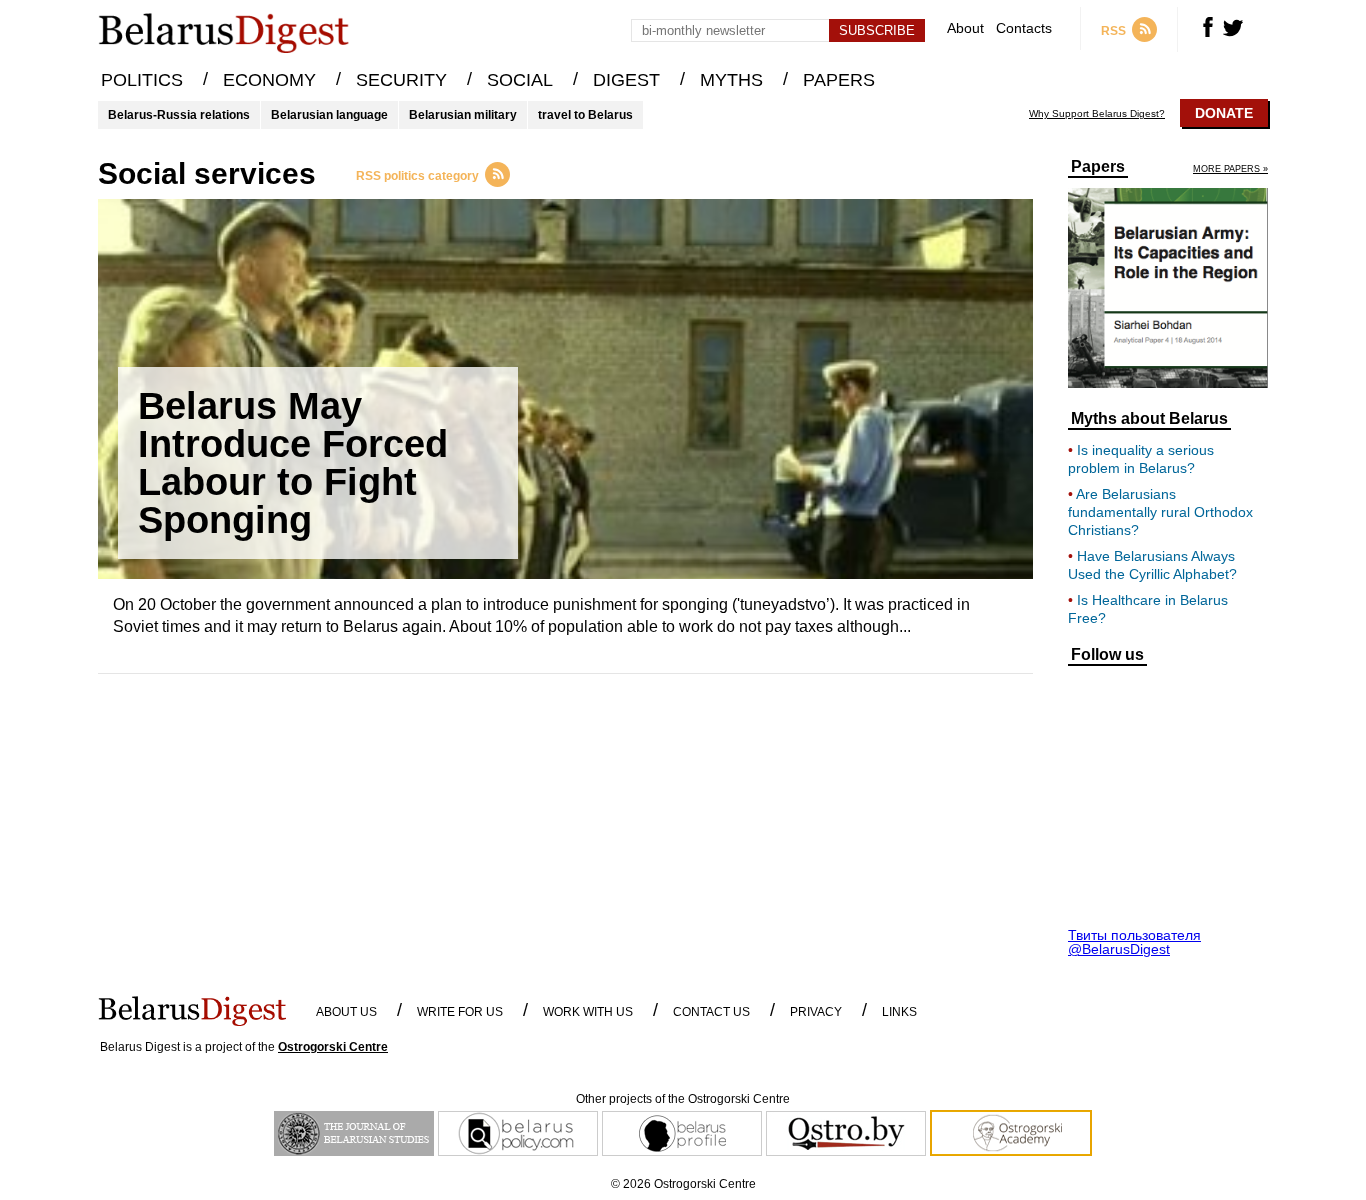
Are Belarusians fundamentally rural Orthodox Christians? (1160, 512)
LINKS (899, 1012)
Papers (1098, 167)
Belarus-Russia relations (179, 115)
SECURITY (401, 80)
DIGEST (626, 80)
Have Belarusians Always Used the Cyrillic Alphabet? (1152, 565)
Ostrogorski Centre (333, 1047)
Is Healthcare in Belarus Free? (1148, 609)
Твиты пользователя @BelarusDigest (1134, 942)
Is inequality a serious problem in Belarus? (1141, 459)
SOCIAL (520, 80)
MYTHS (731, 80)
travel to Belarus (585, 115)
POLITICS (142, 80)
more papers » (1230, 169)
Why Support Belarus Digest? (1097, 114)
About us (346, 1012)
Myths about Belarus (1149, 419)
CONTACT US (711, 1012)
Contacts (1024, 28)
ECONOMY (269, 80)
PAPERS (839, 80)
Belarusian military (463, 115)
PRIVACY (816, 1012)
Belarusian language (329, 115)
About (965, 28)
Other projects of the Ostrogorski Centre (683, 1099)
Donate (1224, 113)
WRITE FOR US (460, 1012)
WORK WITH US (588, 1012)
